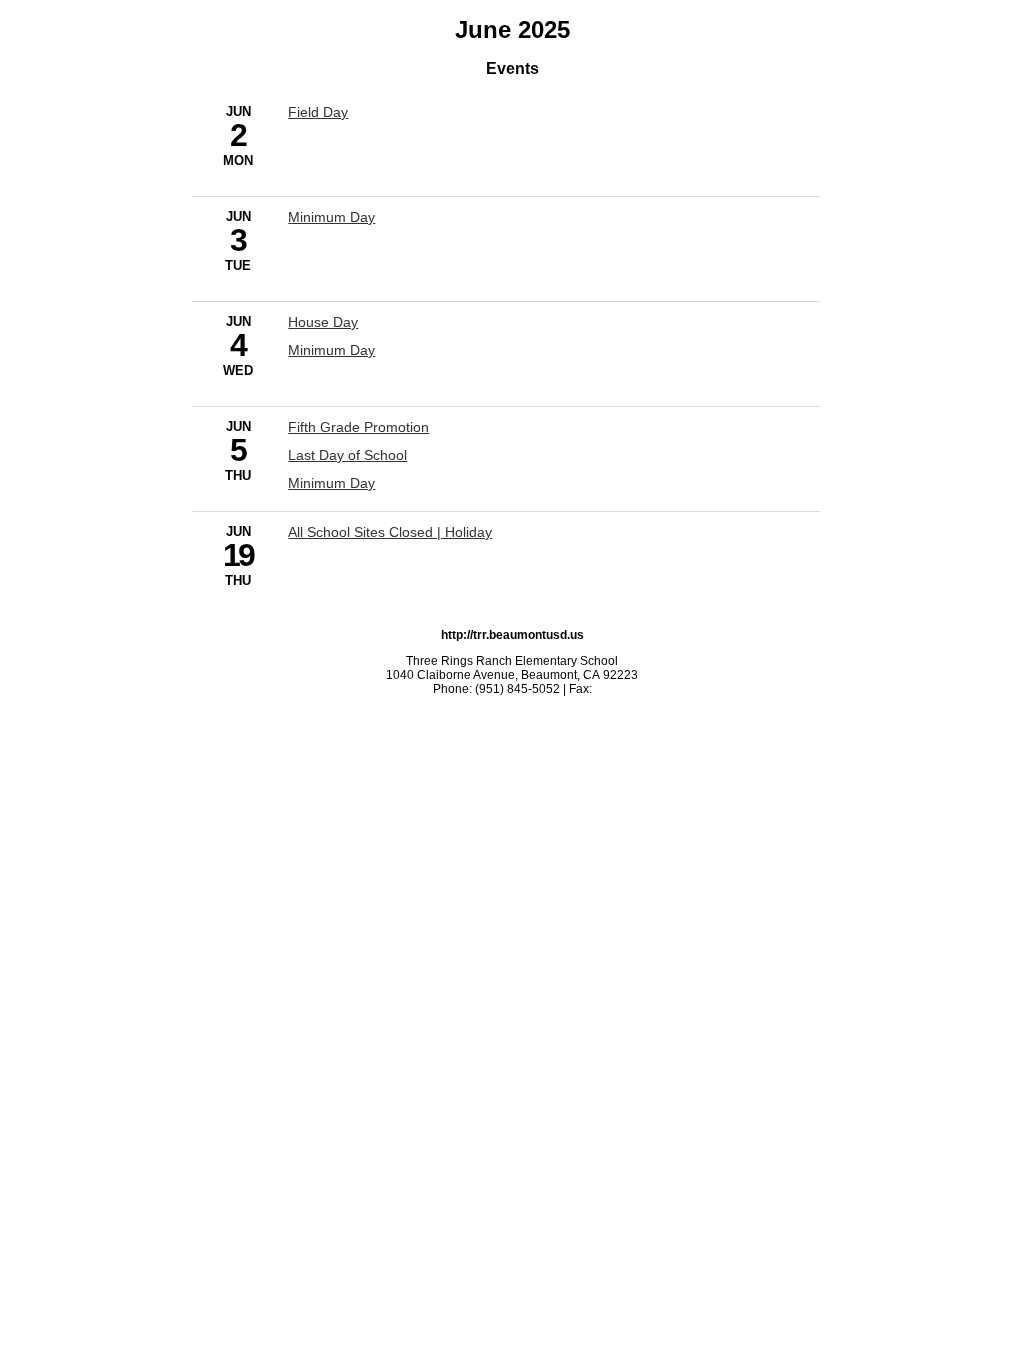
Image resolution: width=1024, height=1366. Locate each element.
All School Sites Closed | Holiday (390, 532)
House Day (323, 322)
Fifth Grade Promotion (358, 427)
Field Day (318, 112)
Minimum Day (331, 217)
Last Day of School (347, 455)
